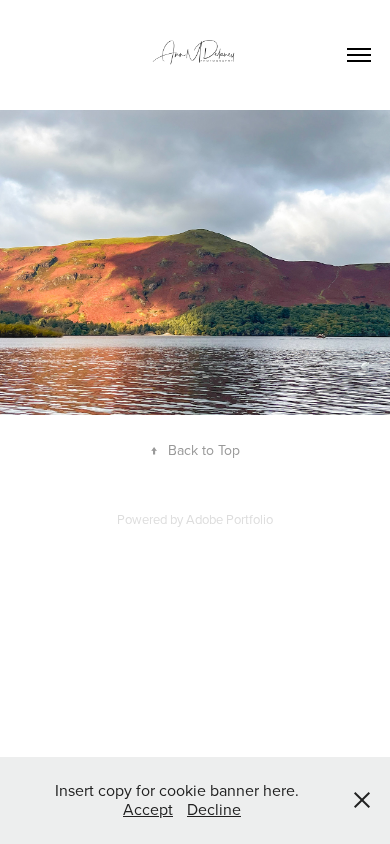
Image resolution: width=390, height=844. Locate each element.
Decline (214, 809)
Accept (148, 809)
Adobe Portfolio (229, 519)
